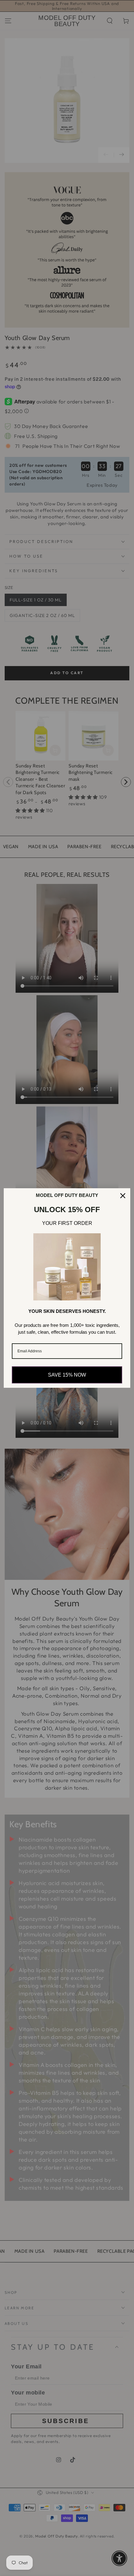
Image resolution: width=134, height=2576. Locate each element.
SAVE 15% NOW (67, 1375)
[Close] (123, 1196)
